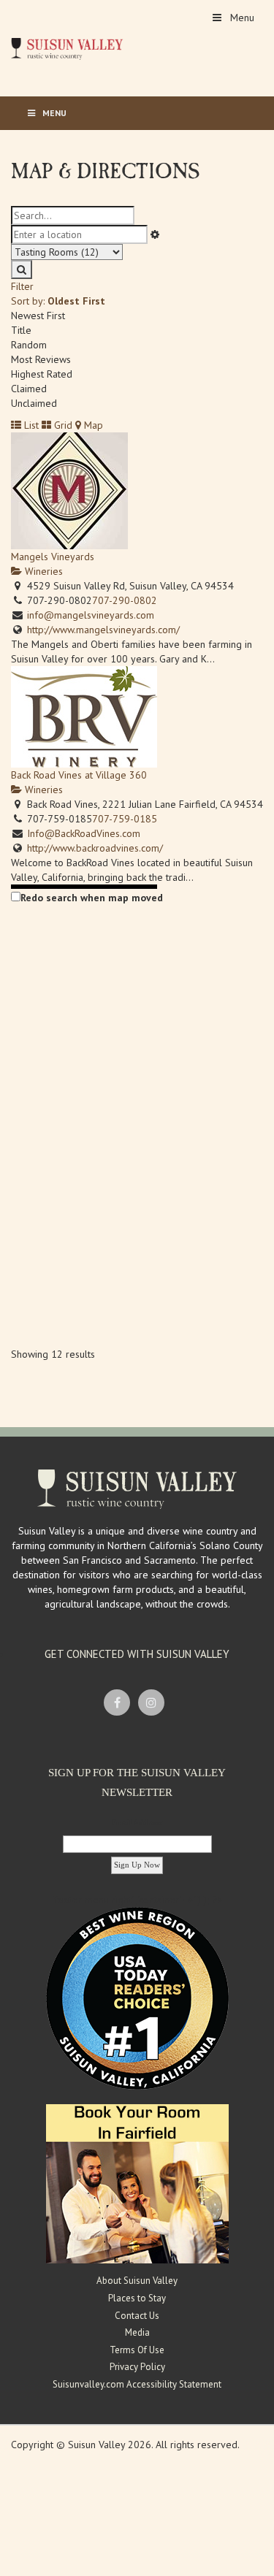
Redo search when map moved (92, 898)
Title (21, 330)
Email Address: (137, 1822)
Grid (62, 425)
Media (137, 2332)
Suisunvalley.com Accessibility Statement (137, 2384)
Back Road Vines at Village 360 (79, 775)
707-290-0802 (125, 600)
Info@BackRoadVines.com (84, 833)
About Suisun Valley (137, 2281)
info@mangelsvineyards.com (91, 615)
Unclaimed (34, 403)
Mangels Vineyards (53, 557)
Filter (22, 286)
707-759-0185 (125, 819)
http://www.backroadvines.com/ (95, 848)
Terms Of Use (137, 2350)
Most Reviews (41, 359)
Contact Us (137, 2316)
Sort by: (58, 301)
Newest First (38, 316)
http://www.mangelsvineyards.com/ (103, 630)
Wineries (42, 571)
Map (92, 425)
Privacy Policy (137, 2367)
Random (29, 345)
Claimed (29, 389)
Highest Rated (42, 374)
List (30, 425)
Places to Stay (137, 2298)
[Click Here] (137, 2183)
